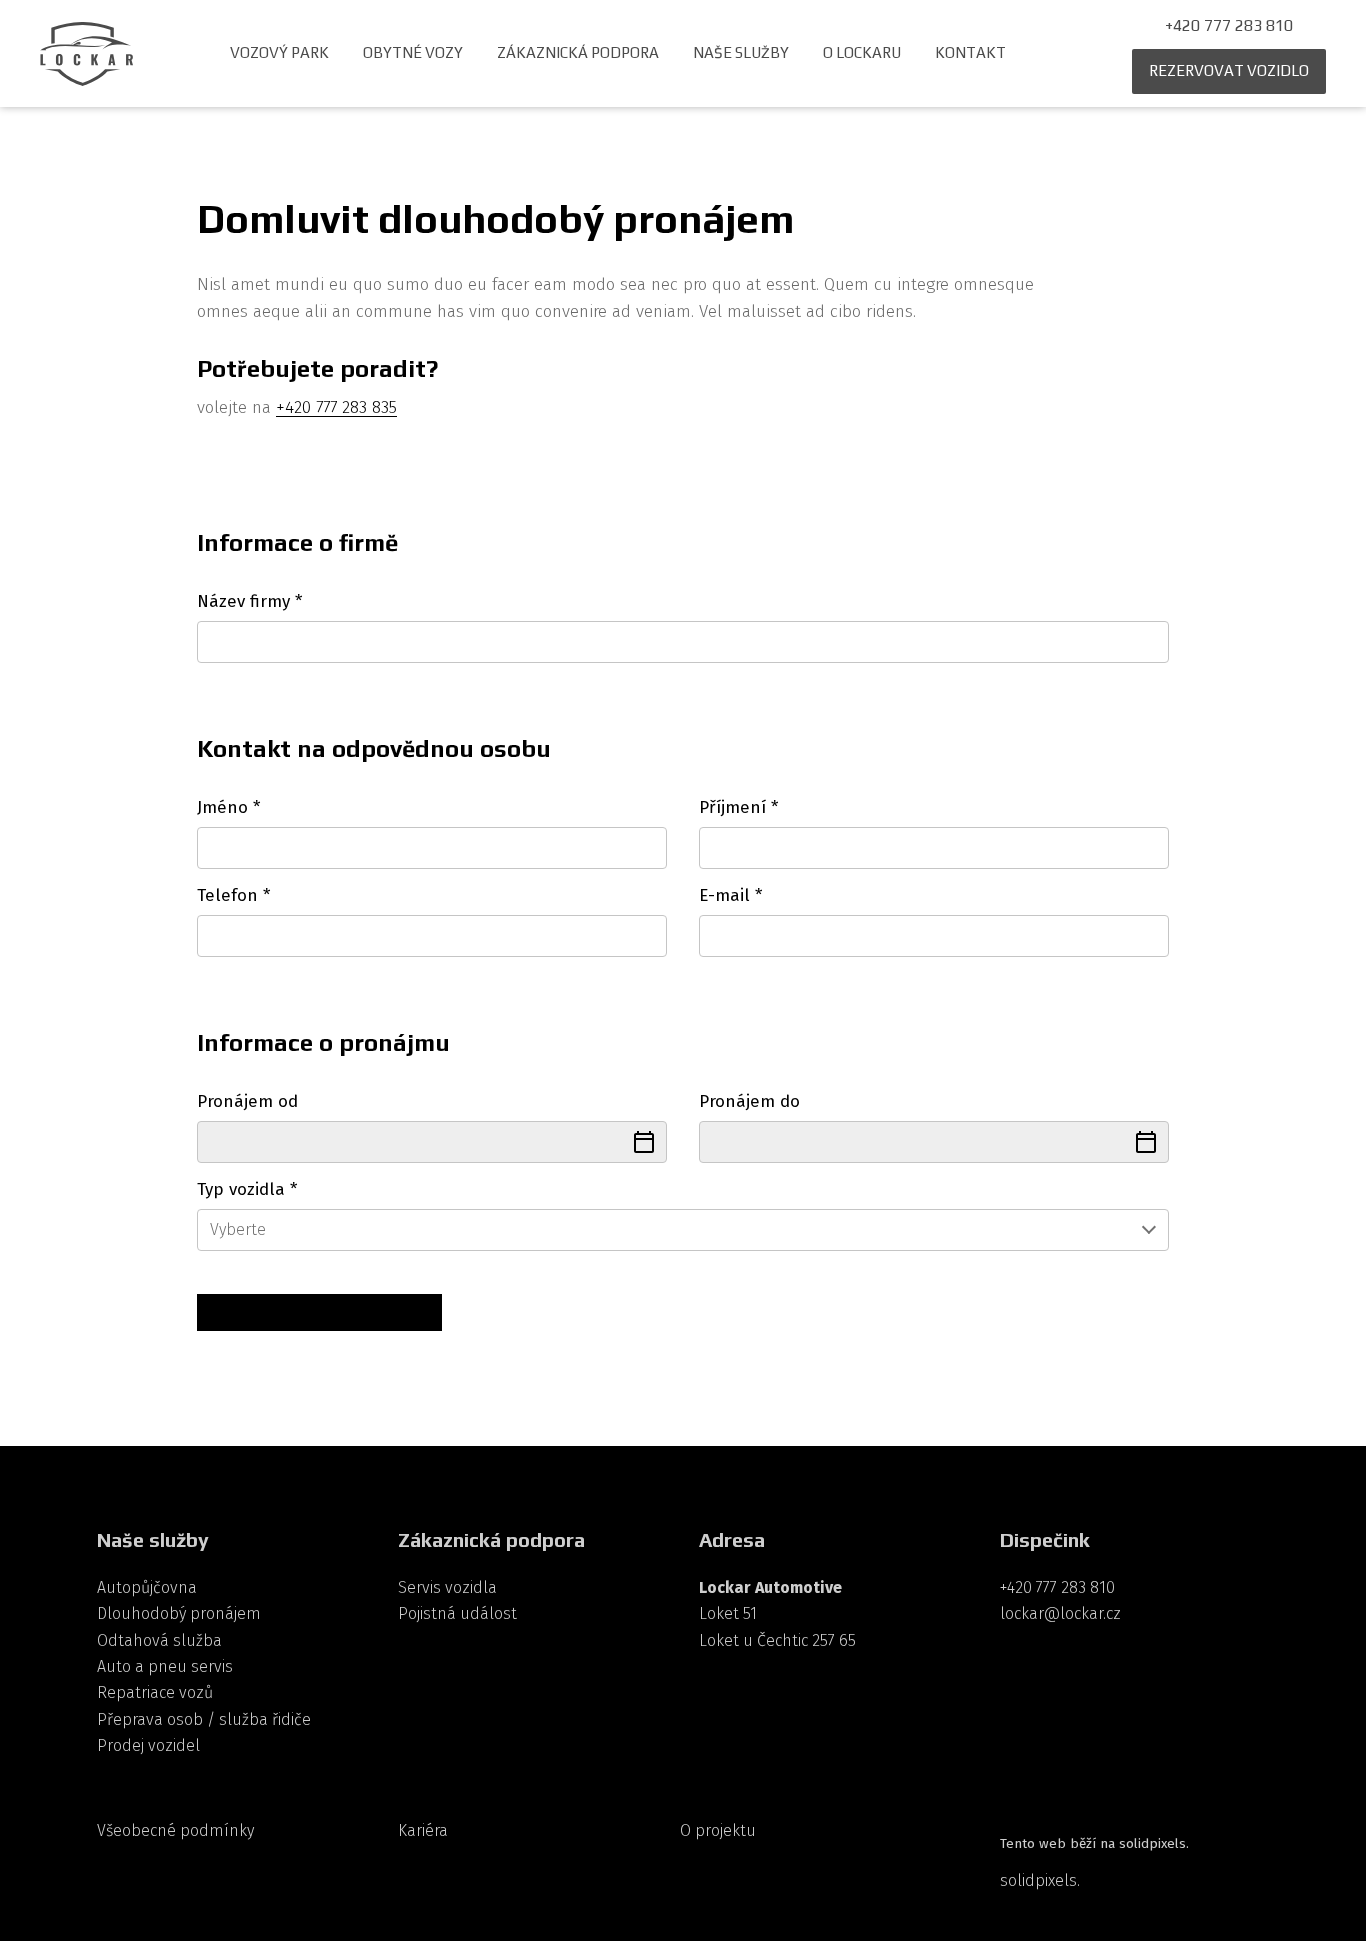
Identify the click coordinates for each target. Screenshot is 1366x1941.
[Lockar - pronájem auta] (86, 54)
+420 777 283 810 (1057, 1587)
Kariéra (423, 1830)
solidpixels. (1040, 1880)
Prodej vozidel (148, 1745)
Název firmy (249, 601)
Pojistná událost (457, 1613)
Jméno (228, 807)
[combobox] (682, 1230)
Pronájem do (749, 1101)
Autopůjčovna (147, 1587)
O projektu (718, 1830)
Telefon (233, 895)
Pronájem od (247, 1101)
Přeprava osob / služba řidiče (204, 1719)
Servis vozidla (447, 1587)
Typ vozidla (247, 1189)
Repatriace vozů (155, 1692)
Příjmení (738, 807)
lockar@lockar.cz (1060, 1613)
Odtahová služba (159, 1640)
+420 (296, 407)
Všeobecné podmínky (175, 1830)
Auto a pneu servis (165, 1666)
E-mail (730, 895)
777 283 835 (356, 407)
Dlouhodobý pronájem (179, 1613)
